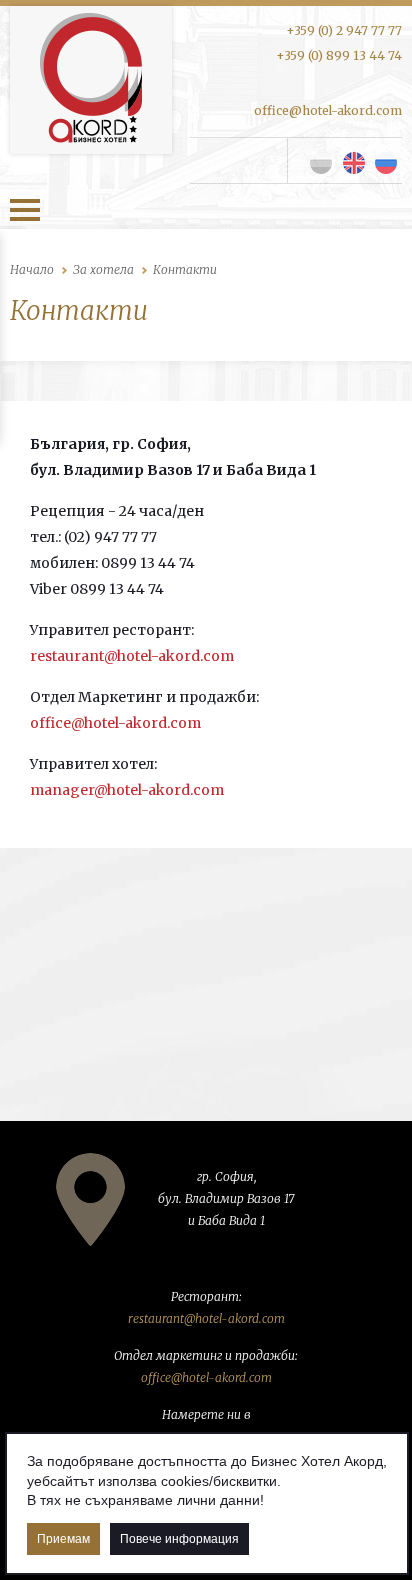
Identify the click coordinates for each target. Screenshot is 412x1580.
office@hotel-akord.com (328, 110)
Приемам (63, 1539)
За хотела (103, 269)
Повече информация (179, 1539)
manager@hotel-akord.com (127, 790)
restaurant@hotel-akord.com (132, 656)
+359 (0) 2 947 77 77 (344, 30)
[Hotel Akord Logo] (91, 80)
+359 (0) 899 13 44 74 (339, 55)
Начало (32, 269)
